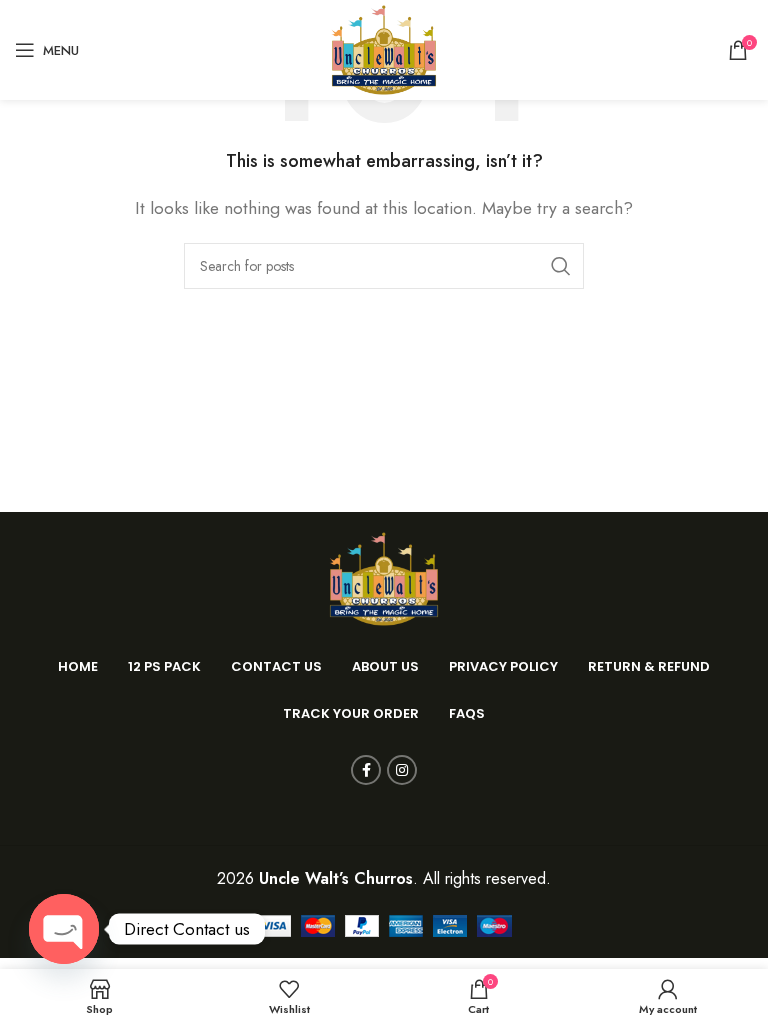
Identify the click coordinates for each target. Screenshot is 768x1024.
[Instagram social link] (402, 770)
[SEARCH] (561, 266)
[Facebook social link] (366, 770)
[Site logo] (384, 48)
